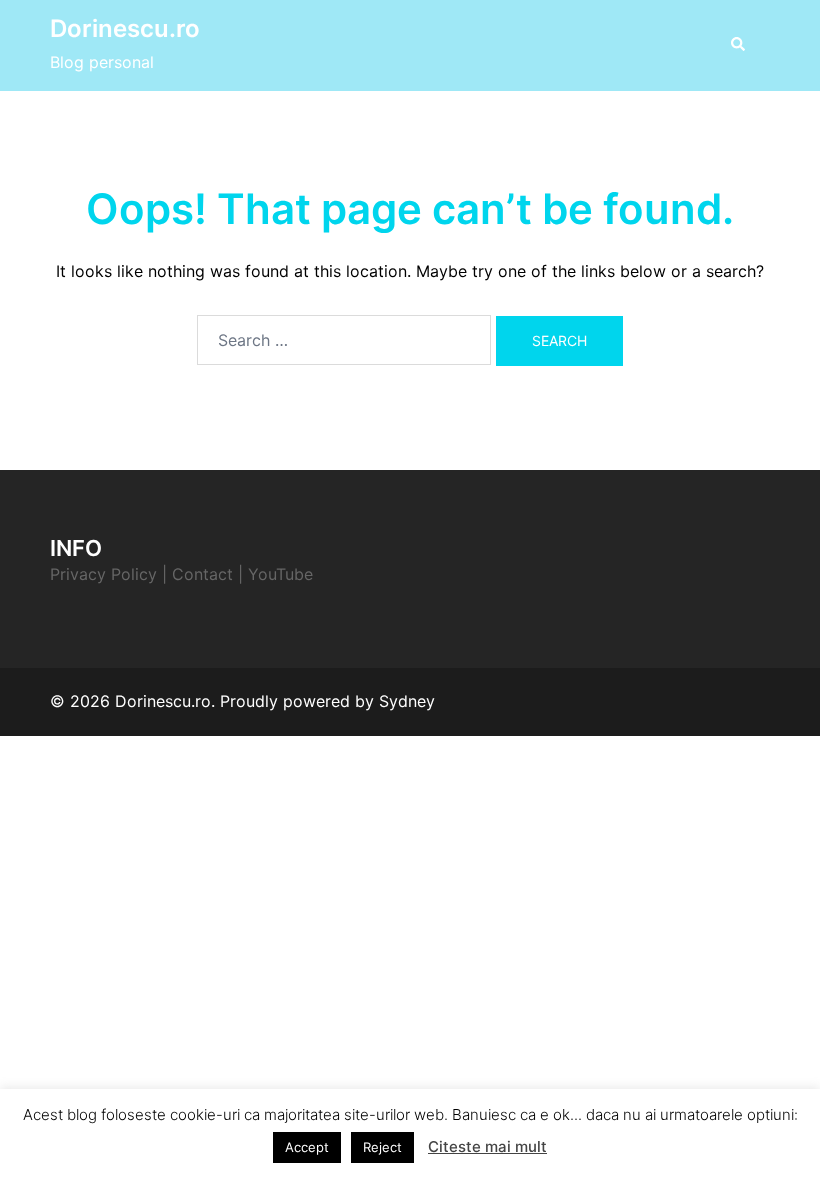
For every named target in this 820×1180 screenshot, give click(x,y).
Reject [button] (382, 1147)
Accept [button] (307, 1147)
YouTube (280, 574)
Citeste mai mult (487, 1146)
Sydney (407, 701)
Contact (202, 574)
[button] (737, 45)
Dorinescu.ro (125, 28)
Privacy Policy (103, 574)
